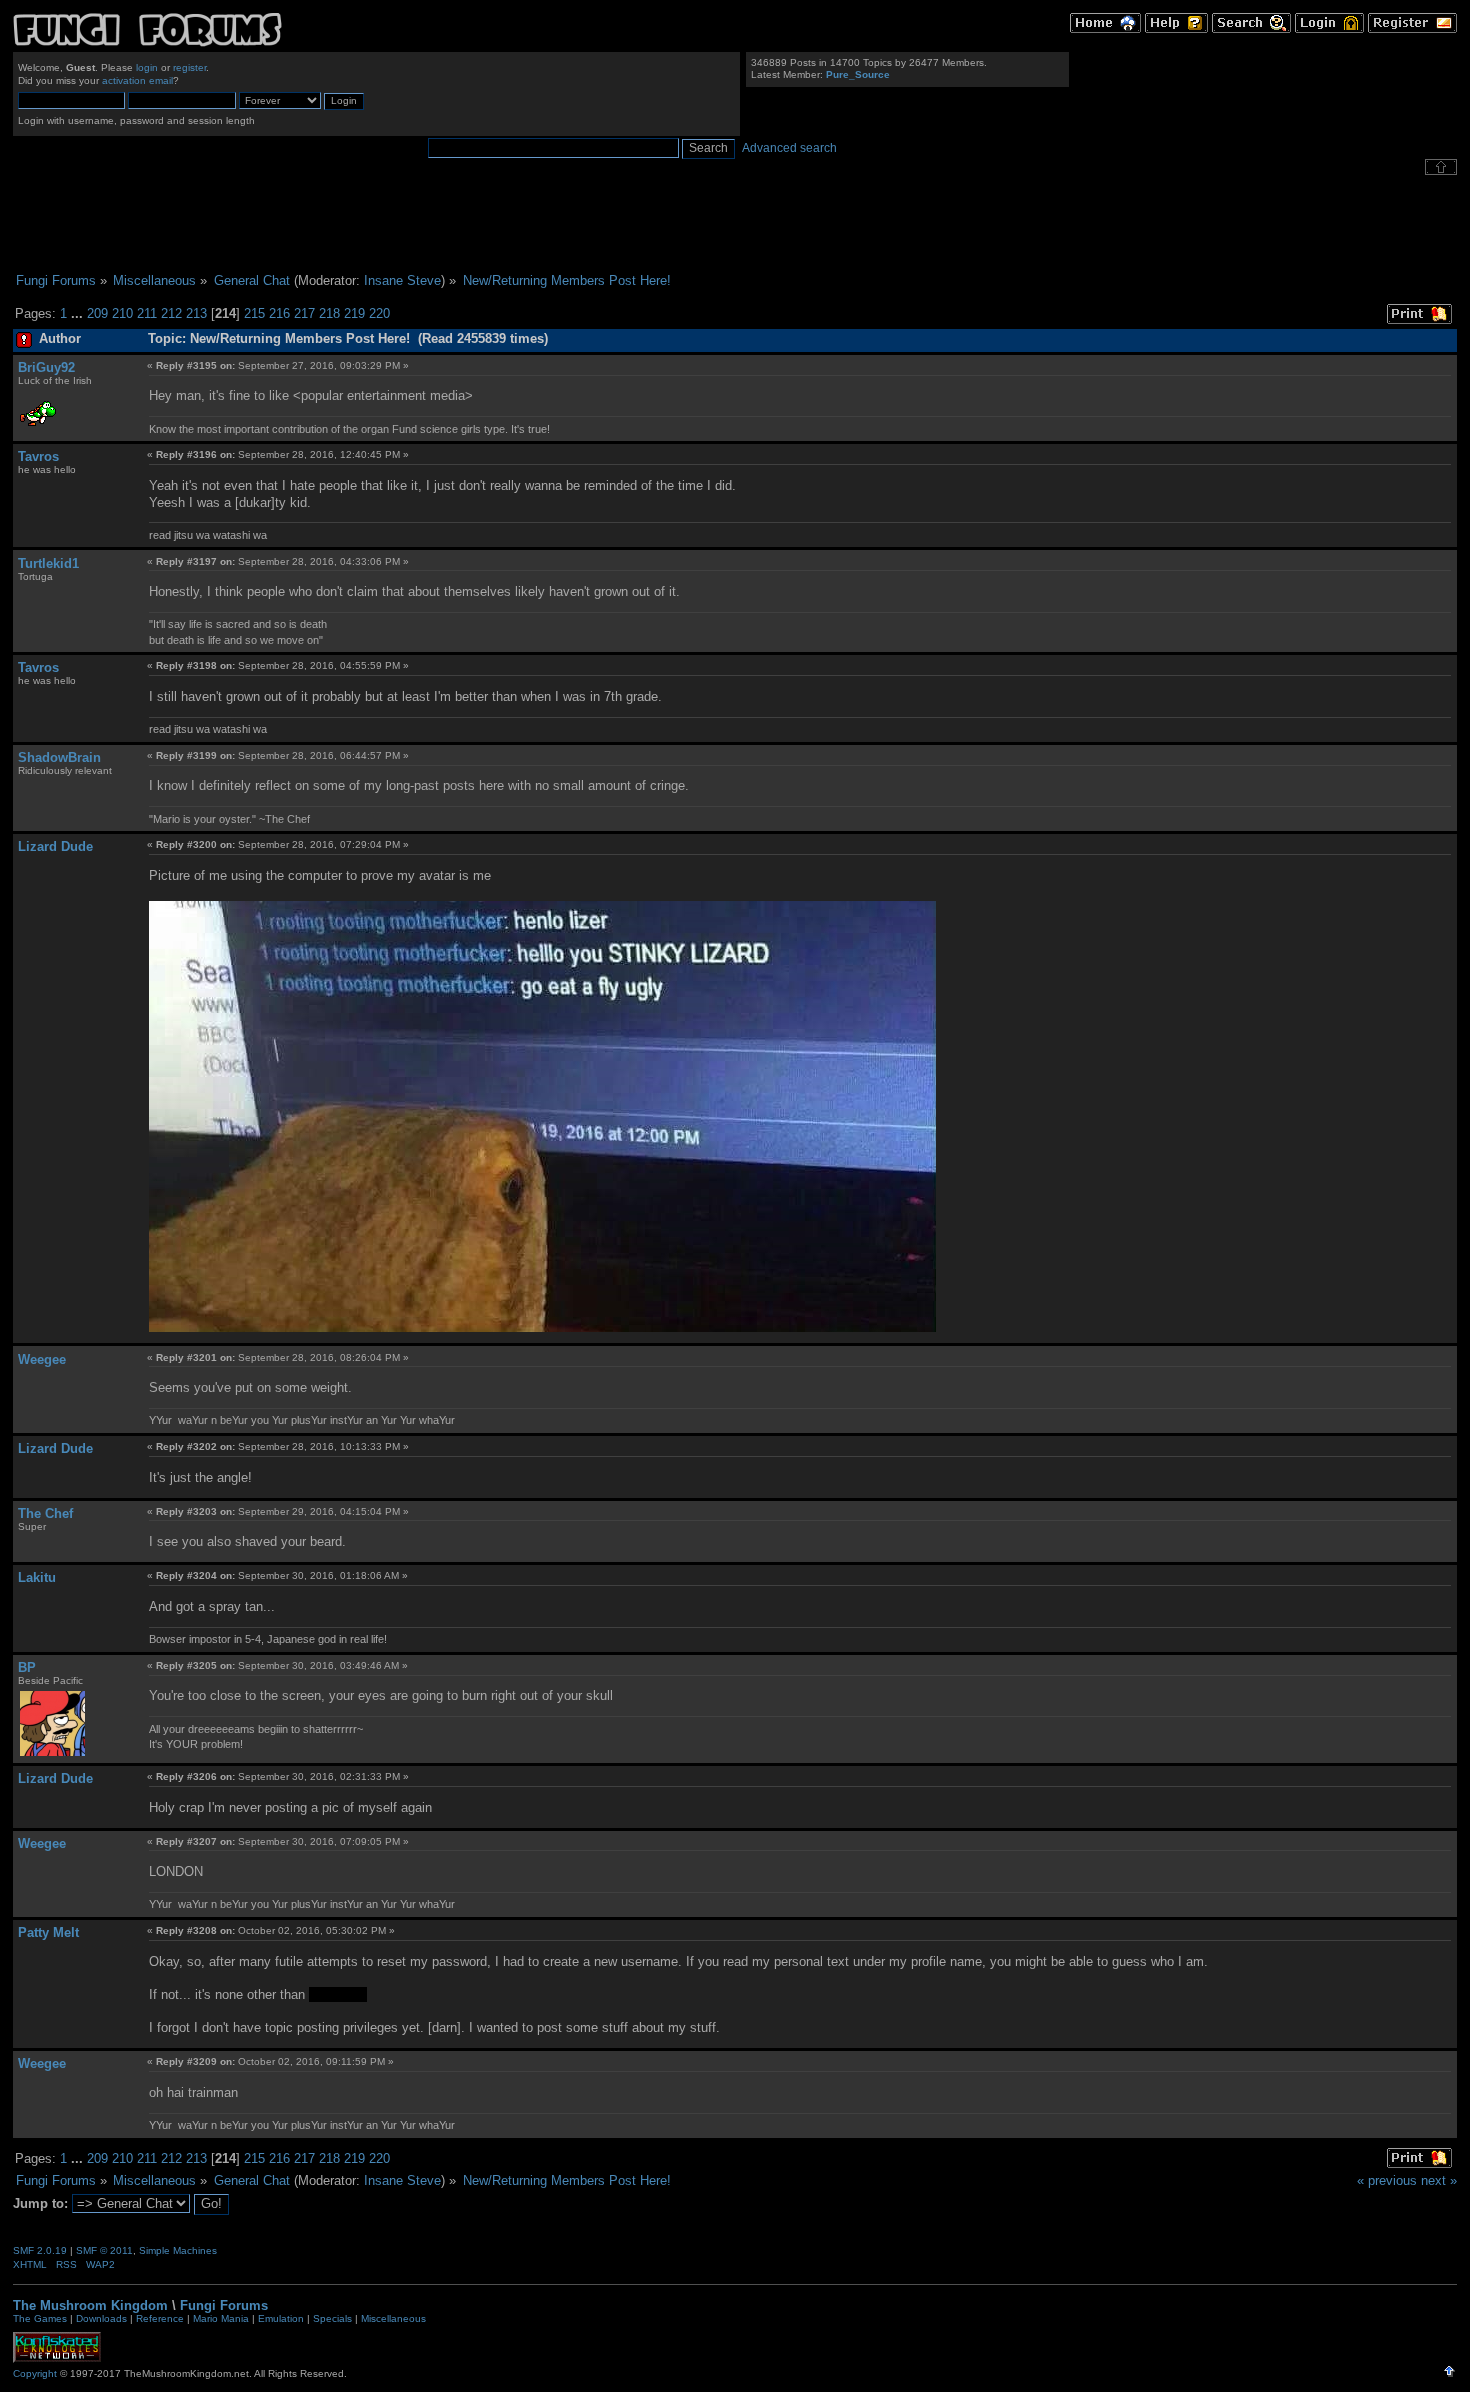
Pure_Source (858, 74)
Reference (160, 2318)
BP (27, 1667)
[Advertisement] (735, 224)
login (147, 67)
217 (304, 313)
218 (329, 313)
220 (379, 313)
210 (122, 313)
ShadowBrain (59, 757)
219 (354, 313)
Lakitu (37, 1577)
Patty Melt (48, 1932)
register (189, 67)
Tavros (38, 456)
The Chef (45, 1513)
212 (171, 313)
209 (97, 313)
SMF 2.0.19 (40, 2250)
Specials (332, 2318)
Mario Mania (221, 2318)
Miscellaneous (393, 2318)
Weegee (42, 1359)
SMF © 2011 (104, 2250)
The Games (40, 2318)
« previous (1387, 2180)
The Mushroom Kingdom (90, 2305)
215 (254, 313)
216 (279, 313)
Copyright (35, 2373)
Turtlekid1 (48, 563)
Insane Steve (402, 280)
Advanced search (789, 148)
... (79, 313)
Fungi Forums (224, 2305)
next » (1439, 2180)
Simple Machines (178, 2250)
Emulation (281, 2318)
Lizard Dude (55, 846)
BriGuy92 (46, 367)
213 (196, 313)
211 (147, 313)
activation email (137, 80)
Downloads (101, 2318)
